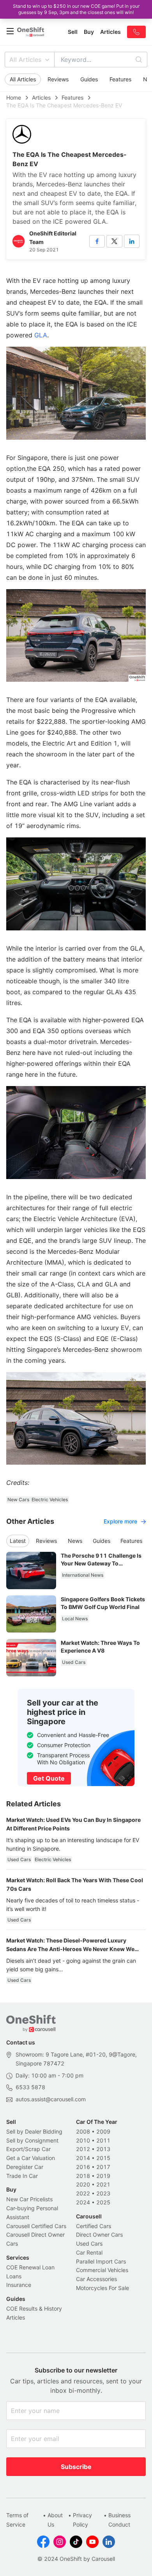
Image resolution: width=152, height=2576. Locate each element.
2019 (103, 2176)
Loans (14, 2276)
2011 (103, 2140)
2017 (103, 2167)
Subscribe (76, 2467)
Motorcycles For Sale (103, 2288)
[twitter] (114, 241)
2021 (103, 2184)
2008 (83, 2131)
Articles (41, 97)
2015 (103, 2158)
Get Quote (49, 1778)
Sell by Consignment (32, 2140)
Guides (89, 79)
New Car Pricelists (29, 2199)
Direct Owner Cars (99, 2235)
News (75, 1541)
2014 (83, 2158)
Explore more (120, 1521)
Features (120, 79)
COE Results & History (34, 2308)
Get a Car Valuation (31, 2158)
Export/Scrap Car (28, 2149)
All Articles (25, 60)
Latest (18, 1541)
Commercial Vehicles (102, 2270)
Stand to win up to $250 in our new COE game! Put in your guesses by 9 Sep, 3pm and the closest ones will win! (76, 9)
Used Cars (89, 2243)
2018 (83, 2176)
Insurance (19, 2285)
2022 (83, 2193)
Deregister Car (25, 2167)
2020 (83, 2184)
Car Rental (89, 2252)
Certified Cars (94, 2226)
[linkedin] (132, 241)
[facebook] (97, 241)
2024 (83, 2202)
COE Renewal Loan (30, 2267)
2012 (83, 2149)
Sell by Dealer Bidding (34, 2131)
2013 (103, 2149)
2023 (103, 2193)
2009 (103, 2131)
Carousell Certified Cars (36, 2226)
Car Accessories (96, 2279)
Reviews (58, 79)
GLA (41, 335)
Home (14, 97)
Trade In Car (22, 2176)
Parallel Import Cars (101, 2261)
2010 (83, 2140)
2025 (103, 2202)
